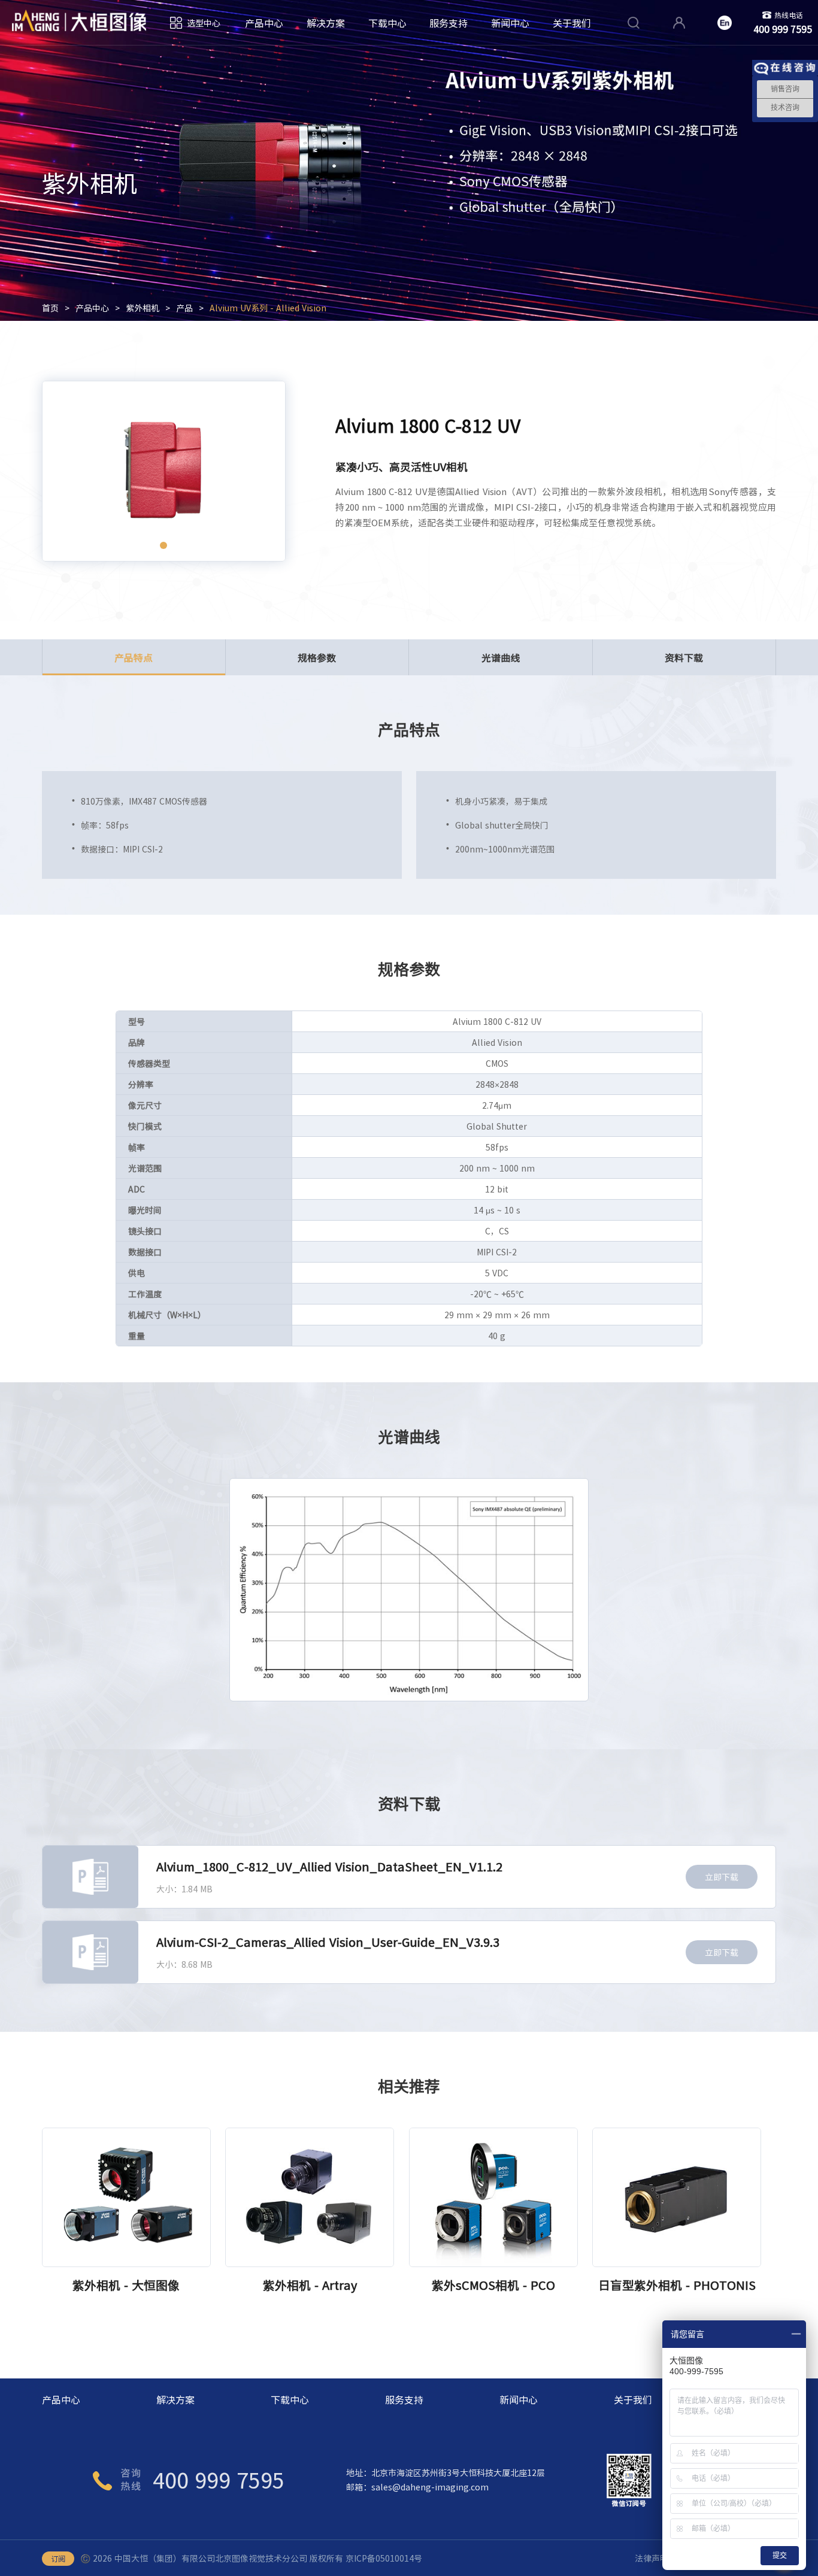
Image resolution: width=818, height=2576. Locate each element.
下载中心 (387, 23)
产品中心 (264, 23)
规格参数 (317, 657)
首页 (50, 308)
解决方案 (326, 23)
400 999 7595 (219, 2480)
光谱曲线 (501, 657)
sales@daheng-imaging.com (430, 2487)
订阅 (58, 2559)
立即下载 (722, 1877)
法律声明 (652, 2558)
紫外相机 (143, 308)
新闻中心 (510, 23)
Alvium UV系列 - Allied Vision (268, 308)
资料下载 (684, 657)
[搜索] (634, 23)
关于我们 (572, 23)
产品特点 (134, 657)
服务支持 (449, 23)
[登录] (679, 23)
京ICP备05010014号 (384, 2558)
